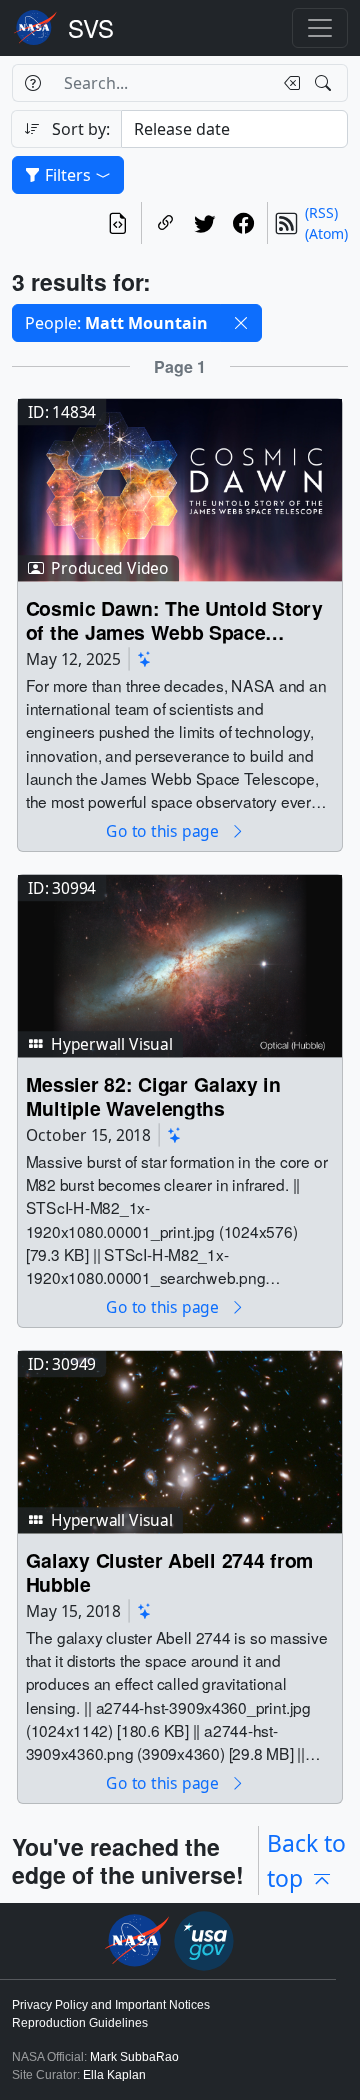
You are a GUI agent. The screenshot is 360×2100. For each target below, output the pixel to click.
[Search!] (325, 83)
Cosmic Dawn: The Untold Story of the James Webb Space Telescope (174, 619)
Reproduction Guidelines (80, 2023)
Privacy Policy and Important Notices (111, 2005)
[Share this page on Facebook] (243, 223)
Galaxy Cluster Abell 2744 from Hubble (170, 1571)
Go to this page (164, 831)
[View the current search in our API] (117, 223)
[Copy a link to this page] (165, 223)
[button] (241, 323)
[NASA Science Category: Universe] (145, 658)
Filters (68, 175)
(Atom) (326, 233)
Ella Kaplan (114, 2075)
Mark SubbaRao (134, 2057)
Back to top (306, 1860)
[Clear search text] (288, 83)
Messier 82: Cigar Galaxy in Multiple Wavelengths (153, 1095)
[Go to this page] (180, 488)
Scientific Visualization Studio (91, 28)
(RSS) (321, 212)
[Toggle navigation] (320, 28)
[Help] (32, 83)
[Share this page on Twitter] (204, 223)
